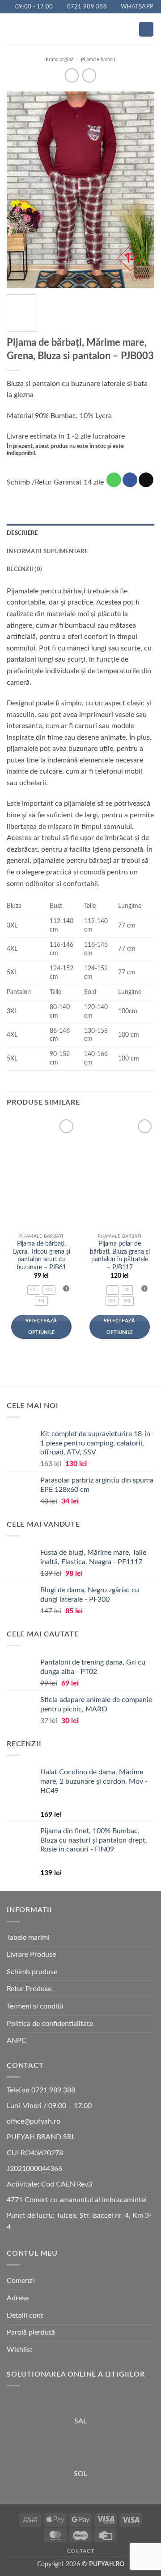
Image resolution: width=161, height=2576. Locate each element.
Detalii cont (25, 2315)
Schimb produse (32, 1972)
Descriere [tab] (22, 533)
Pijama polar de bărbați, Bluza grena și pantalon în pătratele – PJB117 (120, 1256)
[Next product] (72, 75)
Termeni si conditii (35, 2006)
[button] (12, 29)
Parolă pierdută (31, 2332)
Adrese (18, 2298)
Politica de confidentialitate (50, 2024)
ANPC (17, 2041)
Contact (80, 2551)
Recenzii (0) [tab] (24, 569)
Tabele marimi (28, 1938)
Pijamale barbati (98, 60)
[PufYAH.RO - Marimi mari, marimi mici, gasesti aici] (80, 29)
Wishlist (20, 2350)
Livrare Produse (31, 1955)
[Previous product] (89, 75)
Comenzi (20, 2281)
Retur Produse (29, 1989)
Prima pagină (59, 60)
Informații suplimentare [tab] (47, 551)
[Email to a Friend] (146, 480)
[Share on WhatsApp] (114, 480)
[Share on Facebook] (130, 480)
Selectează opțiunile (41, 1327)
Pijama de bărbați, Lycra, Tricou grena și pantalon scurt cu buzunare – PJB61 (42, 1256)
